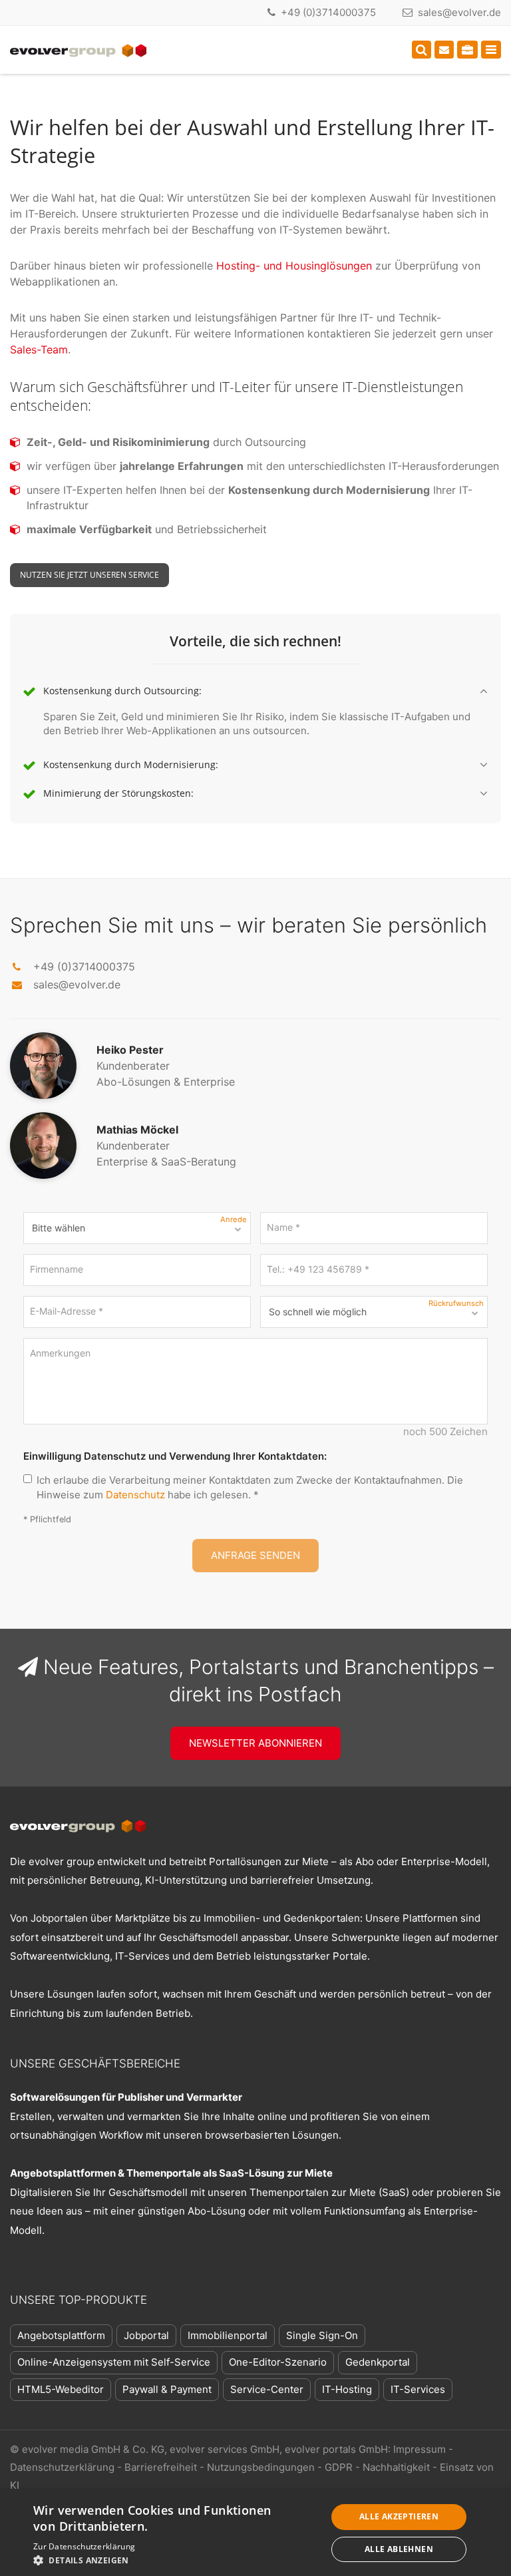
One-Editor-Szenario (278, 2362)
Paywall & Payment (167, 2389)
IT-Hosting (347, 2389)
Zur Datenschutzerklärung (84, 2546)
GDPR (339, 2467)
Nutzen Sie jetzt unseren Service (89, 575)
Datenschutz (135, 1495)
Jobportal (146, 2335)
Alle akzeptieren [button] (399, 2516)
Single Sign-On (322, 2335)
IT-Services (418, 2389)
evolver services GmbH (225, 2449)
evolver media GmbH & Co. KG (93, 2449)
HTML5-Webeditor (61, 2389)
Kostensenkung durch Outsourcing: (122, 691)
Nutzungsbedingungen (261, 2467)
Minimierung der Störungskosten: (118, 793)
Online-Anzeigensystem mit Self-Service (114, 2362)
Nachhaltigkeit (396, 2467)
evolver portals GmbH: (338, 2449)
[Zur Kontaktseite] (444, 50)
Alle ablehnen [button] (399, 2549)
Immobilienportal (228, 2335)
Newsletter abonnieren (255, 1743)
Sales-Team (39, 349)
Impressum (420, 2449)
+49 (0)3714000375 (328, 12)
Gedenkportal (378, 2362)
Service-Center (267, 2389)
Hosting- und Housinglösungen (294, 266)
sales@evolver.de (459, 12)
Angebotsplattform (61, 2335)
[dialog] (255, 2533)
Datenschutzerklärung (62, 2467)
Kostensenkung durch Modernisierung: (131, 765)
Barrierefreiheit (161, 2467)
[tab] (255, 692)
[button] (176, 2560)
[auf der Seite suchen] (422, 50)
